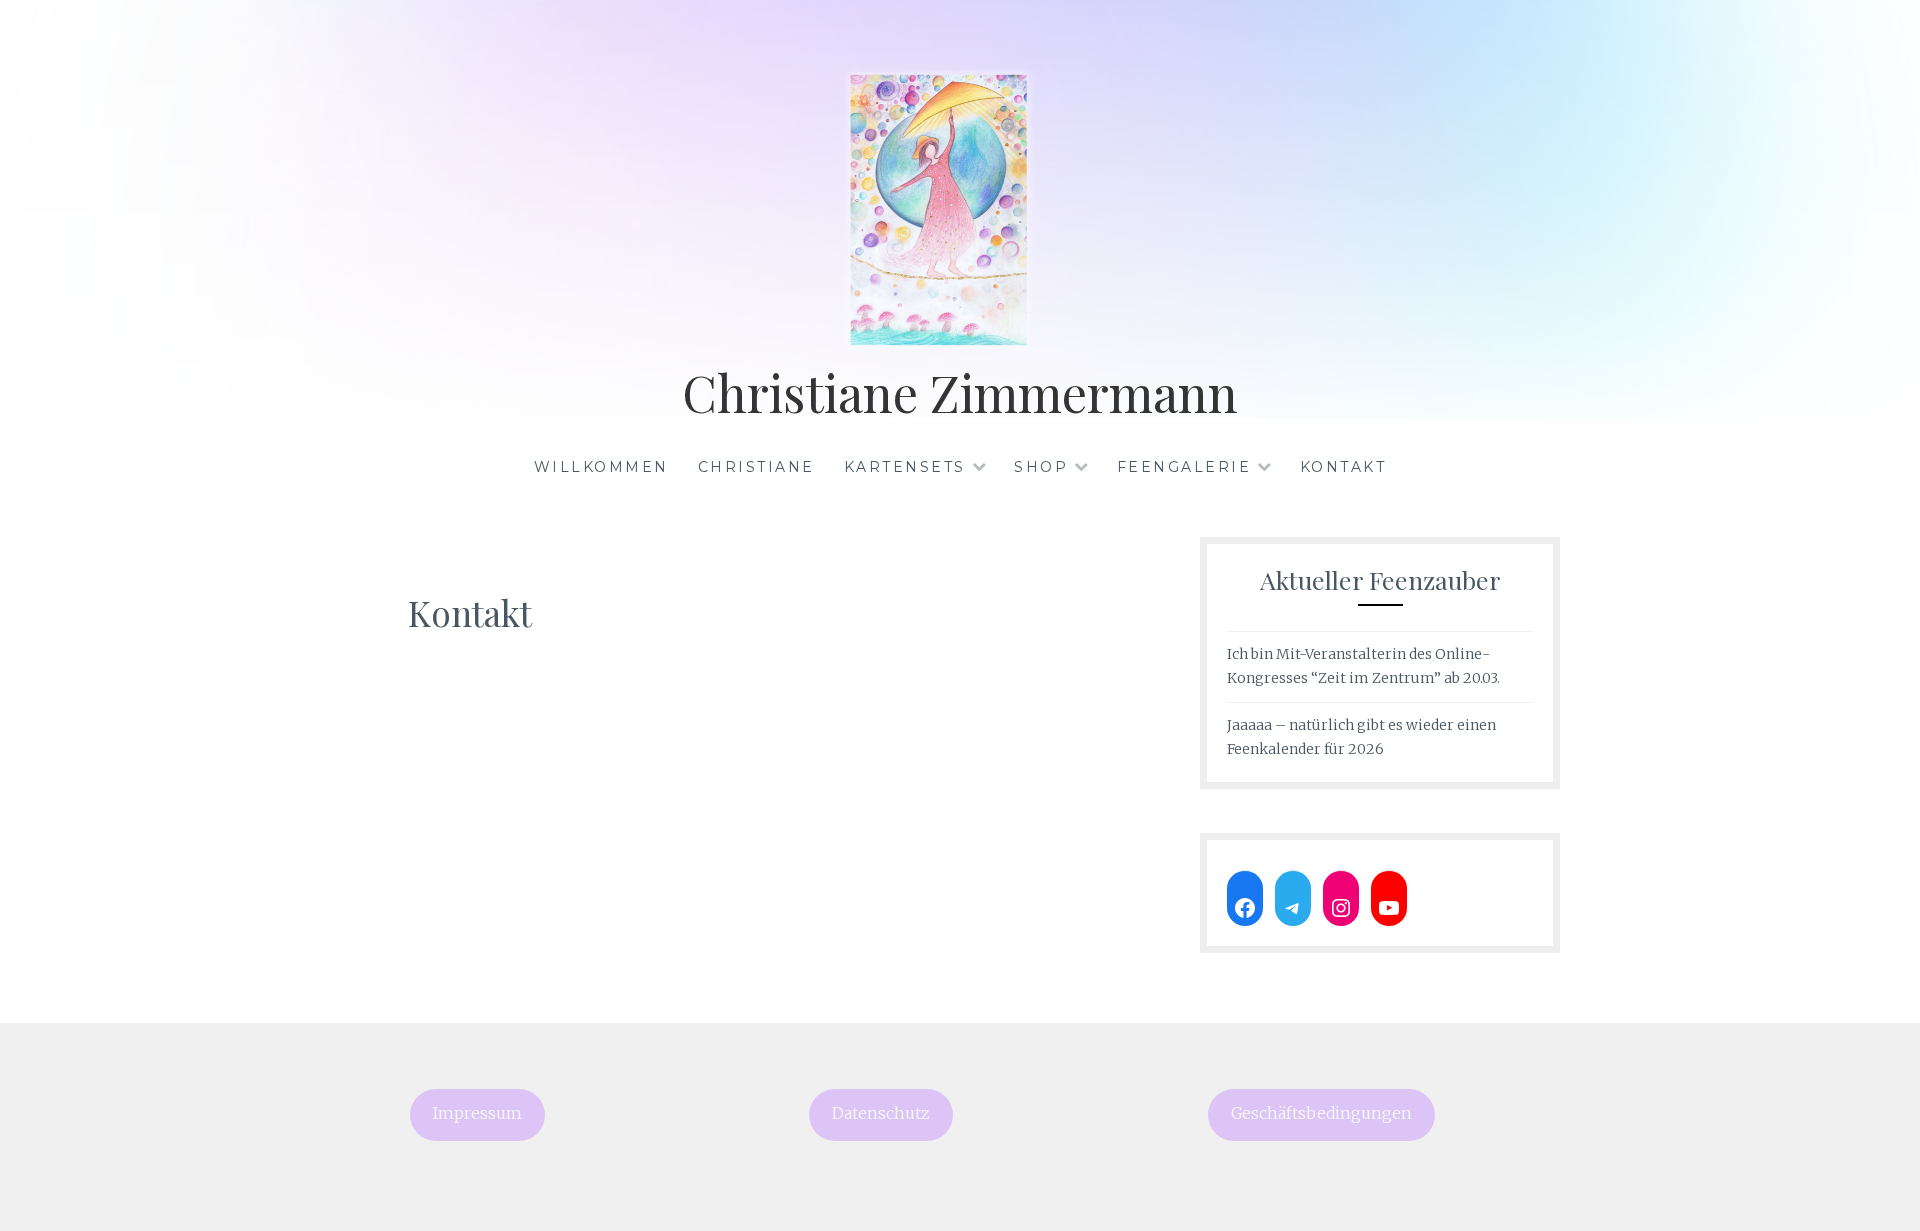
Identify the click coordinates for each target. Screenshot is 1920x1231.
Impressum (477, 1113)
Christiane (756, 467)
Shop (1041, 467)
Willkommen (601, 467)
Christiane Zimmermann (960, 392)
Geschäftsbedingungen (1321, 1113)
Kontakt (1343, 467)
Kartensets (905, 467)
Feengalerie (1184, 467)
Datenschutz (881, 1113)
